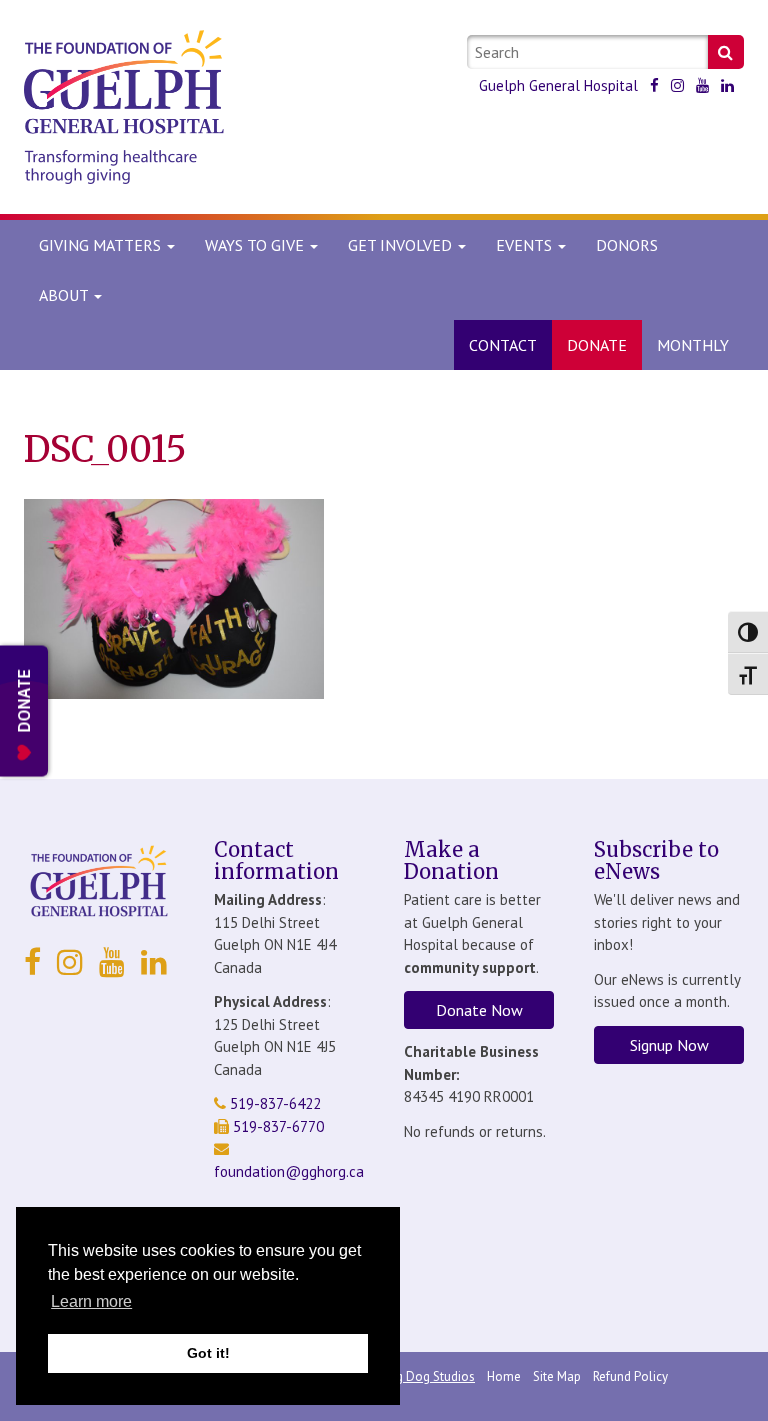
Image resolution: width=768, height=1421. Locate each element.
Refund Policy (630, 1376)
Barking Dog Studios (418, 1376)
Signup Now (669, 1045)
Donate (597, 345)
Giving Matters (102, 245)
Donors (627, 245)
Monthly (693, 345)
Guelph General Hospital (558, 85)
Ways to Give (256, 245)
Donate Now (479, 1010)
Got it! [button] (208, 1353)
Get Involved (402, 245)
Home (504, 1376)
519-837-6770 (276, 1126)
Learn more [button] (91, 1301)
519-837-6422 (273, 1103)
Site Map (557, 1376)
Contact (503, 345)
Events (526, 245)
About (63, 295)
